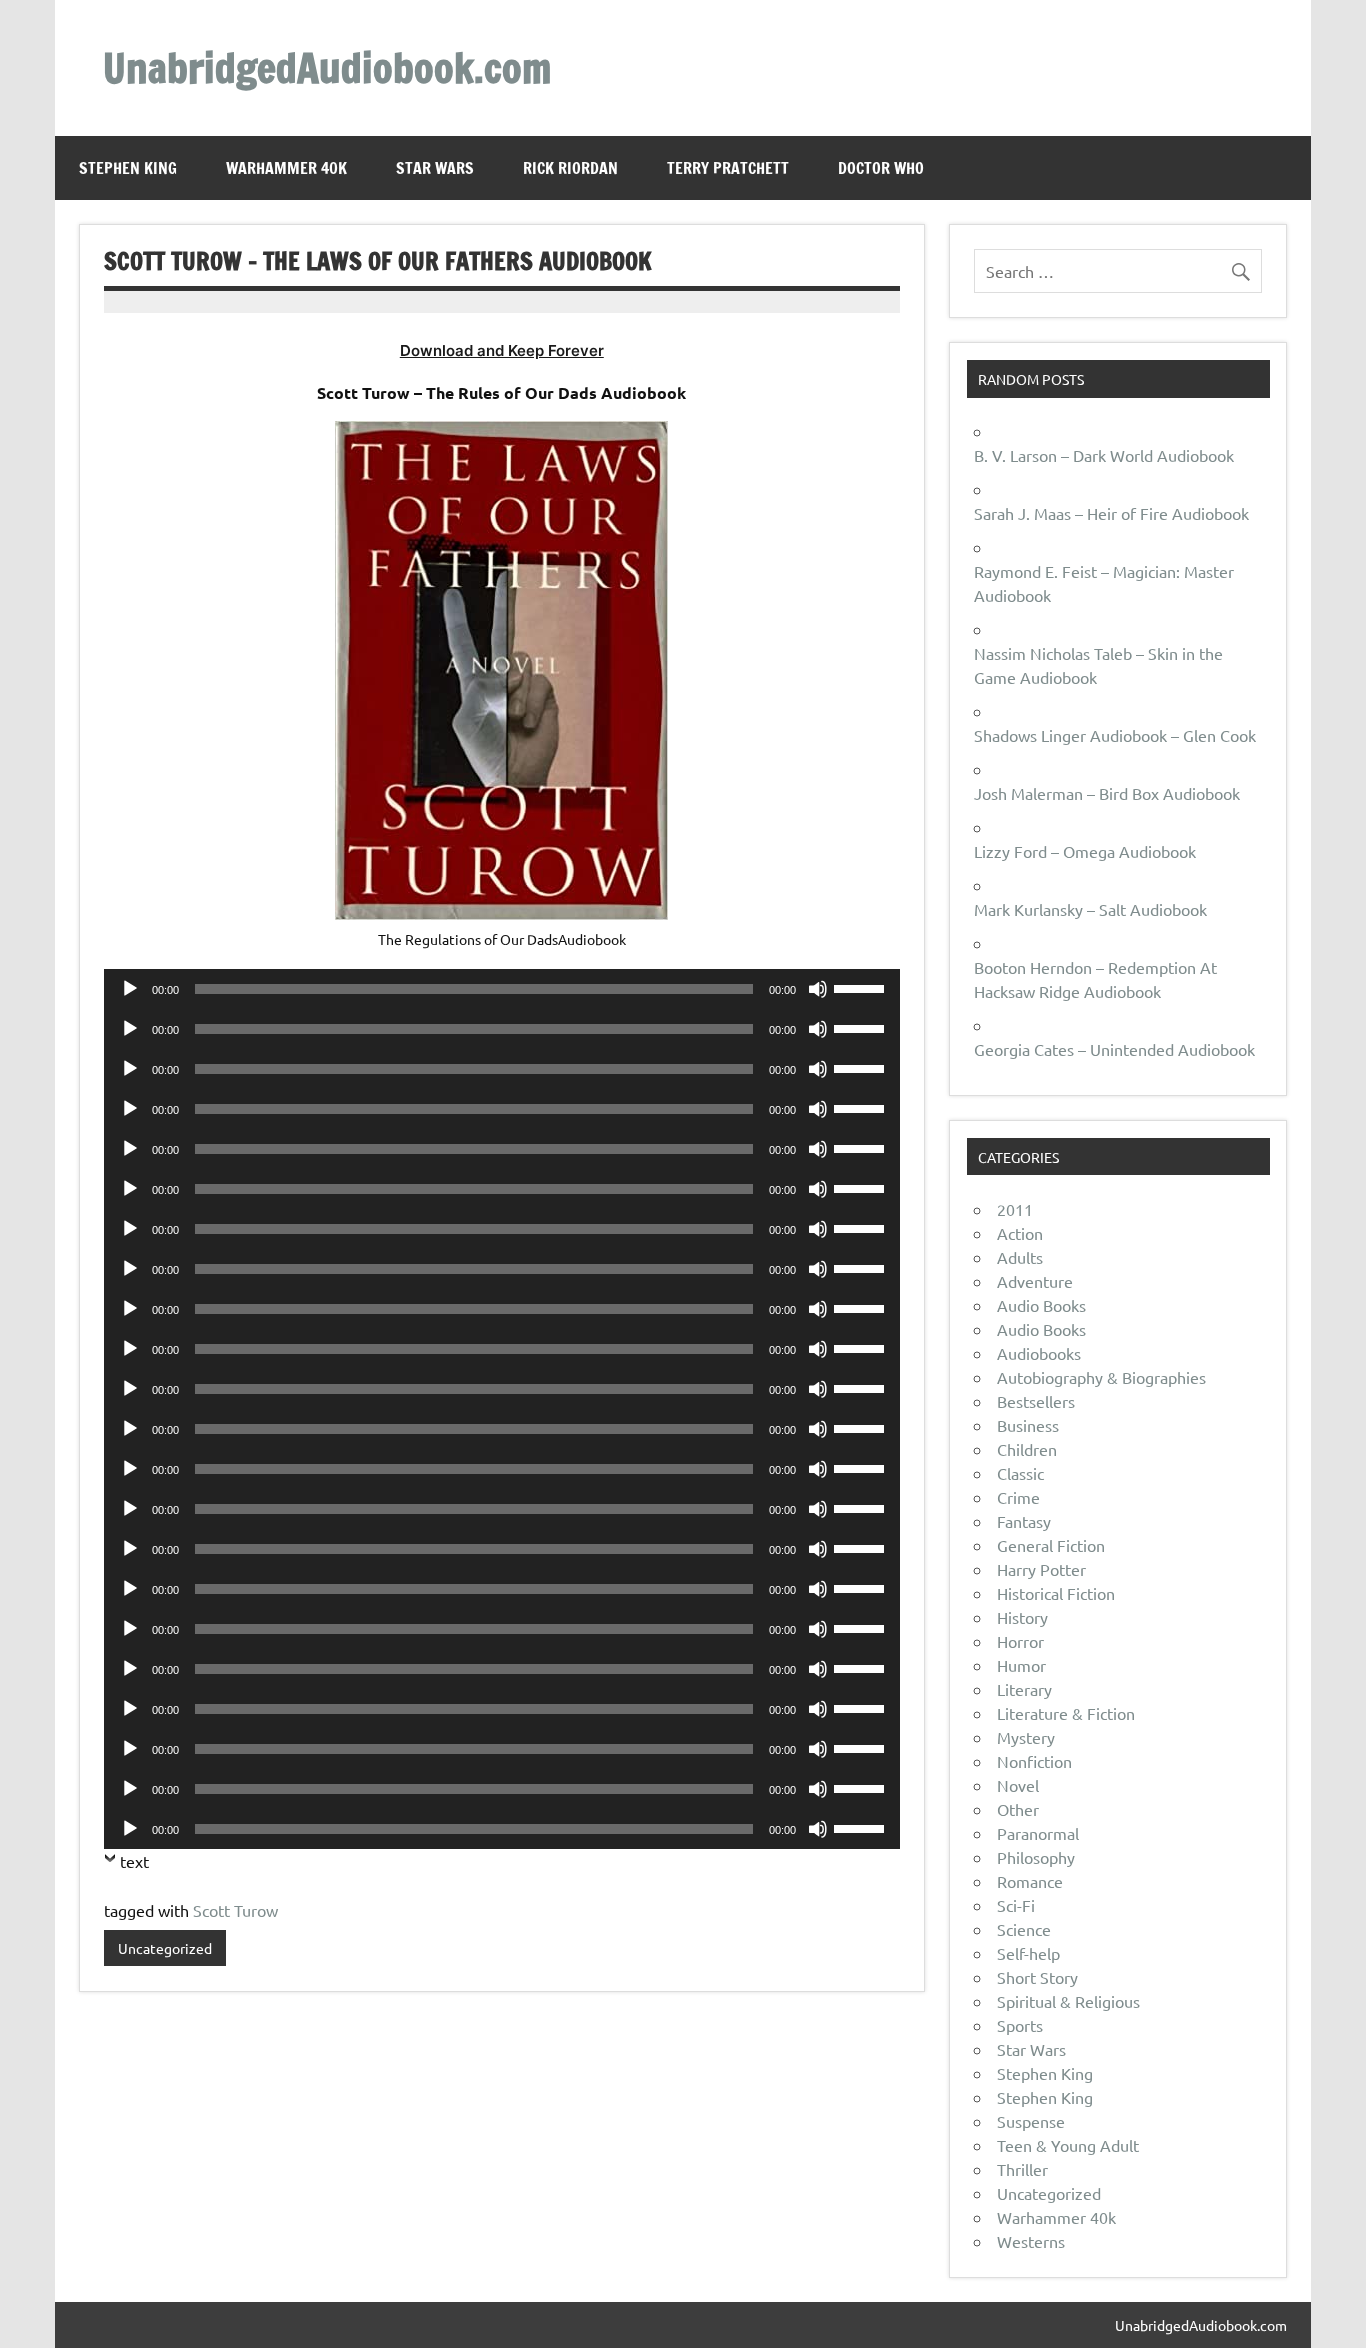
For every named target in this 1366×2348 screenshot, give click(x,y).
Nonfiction (1034, 1761)
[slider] (862, 987)
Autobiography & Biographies (1101, 1377)
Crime (1018, 1497)
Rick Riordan (570, 168)
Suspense (1031, 2121)
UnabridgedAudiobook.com (327, 67)
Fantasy (1024, 1521)
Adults (1020, 1257)
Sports (1020, 2025)
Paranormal (1038, 1833)
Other (1018, 1809)
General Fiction (1051, 1545)
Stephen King (128, 168)
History (1022, 1617)
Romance (1030, 1881)
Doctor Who (881, 168)
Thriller (1022, 2169)
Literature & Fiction (1066, 1713)
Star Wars (435, 168)
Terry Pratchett (728, 168)
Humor (1021, 1665)
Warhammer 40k (286, 168)
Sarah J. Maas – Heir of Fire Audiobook (1111, 513)
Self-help (1028, 1953)
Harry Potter (1041, 1569)
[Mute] (818, 989)
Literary (1024, 1689)
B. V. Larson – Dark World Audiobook (1104, 455)
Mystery (1026, 1737)
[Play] (130, 989)
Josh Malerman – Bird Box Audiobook (1107, 793)
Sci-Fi (1016, 1905)
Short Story (1037, 1977)
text (134, 1861)
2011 (1015, 1209)
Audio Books (1041, 1305)
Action (1020, 1233)
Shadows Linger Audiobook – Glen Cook (1115, 735)
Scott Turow (235, 1910)
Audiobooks (1039, 1353)
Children (1027, 1449)
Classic (1020, 1473)
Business (1028, 1425)
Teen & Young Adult (1068, 2145)
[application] (502, 989)
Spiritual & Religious (1068, 2001)
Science (1024, 1929)
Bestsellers (1036, 1401)
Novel (1018, 1785)
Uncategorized (165, 1948)
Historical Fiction (1056, 1593)
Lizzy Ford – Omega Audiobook (1085, 851)
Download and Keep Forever (502, 350)
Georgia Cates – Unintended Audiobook (1114, 1049)
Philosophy (1036, 1857)
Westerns (1031, 2241)
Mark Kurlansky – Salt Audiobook (1090, 909)
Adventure (1035, 1281)
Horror (1020, 1641)
